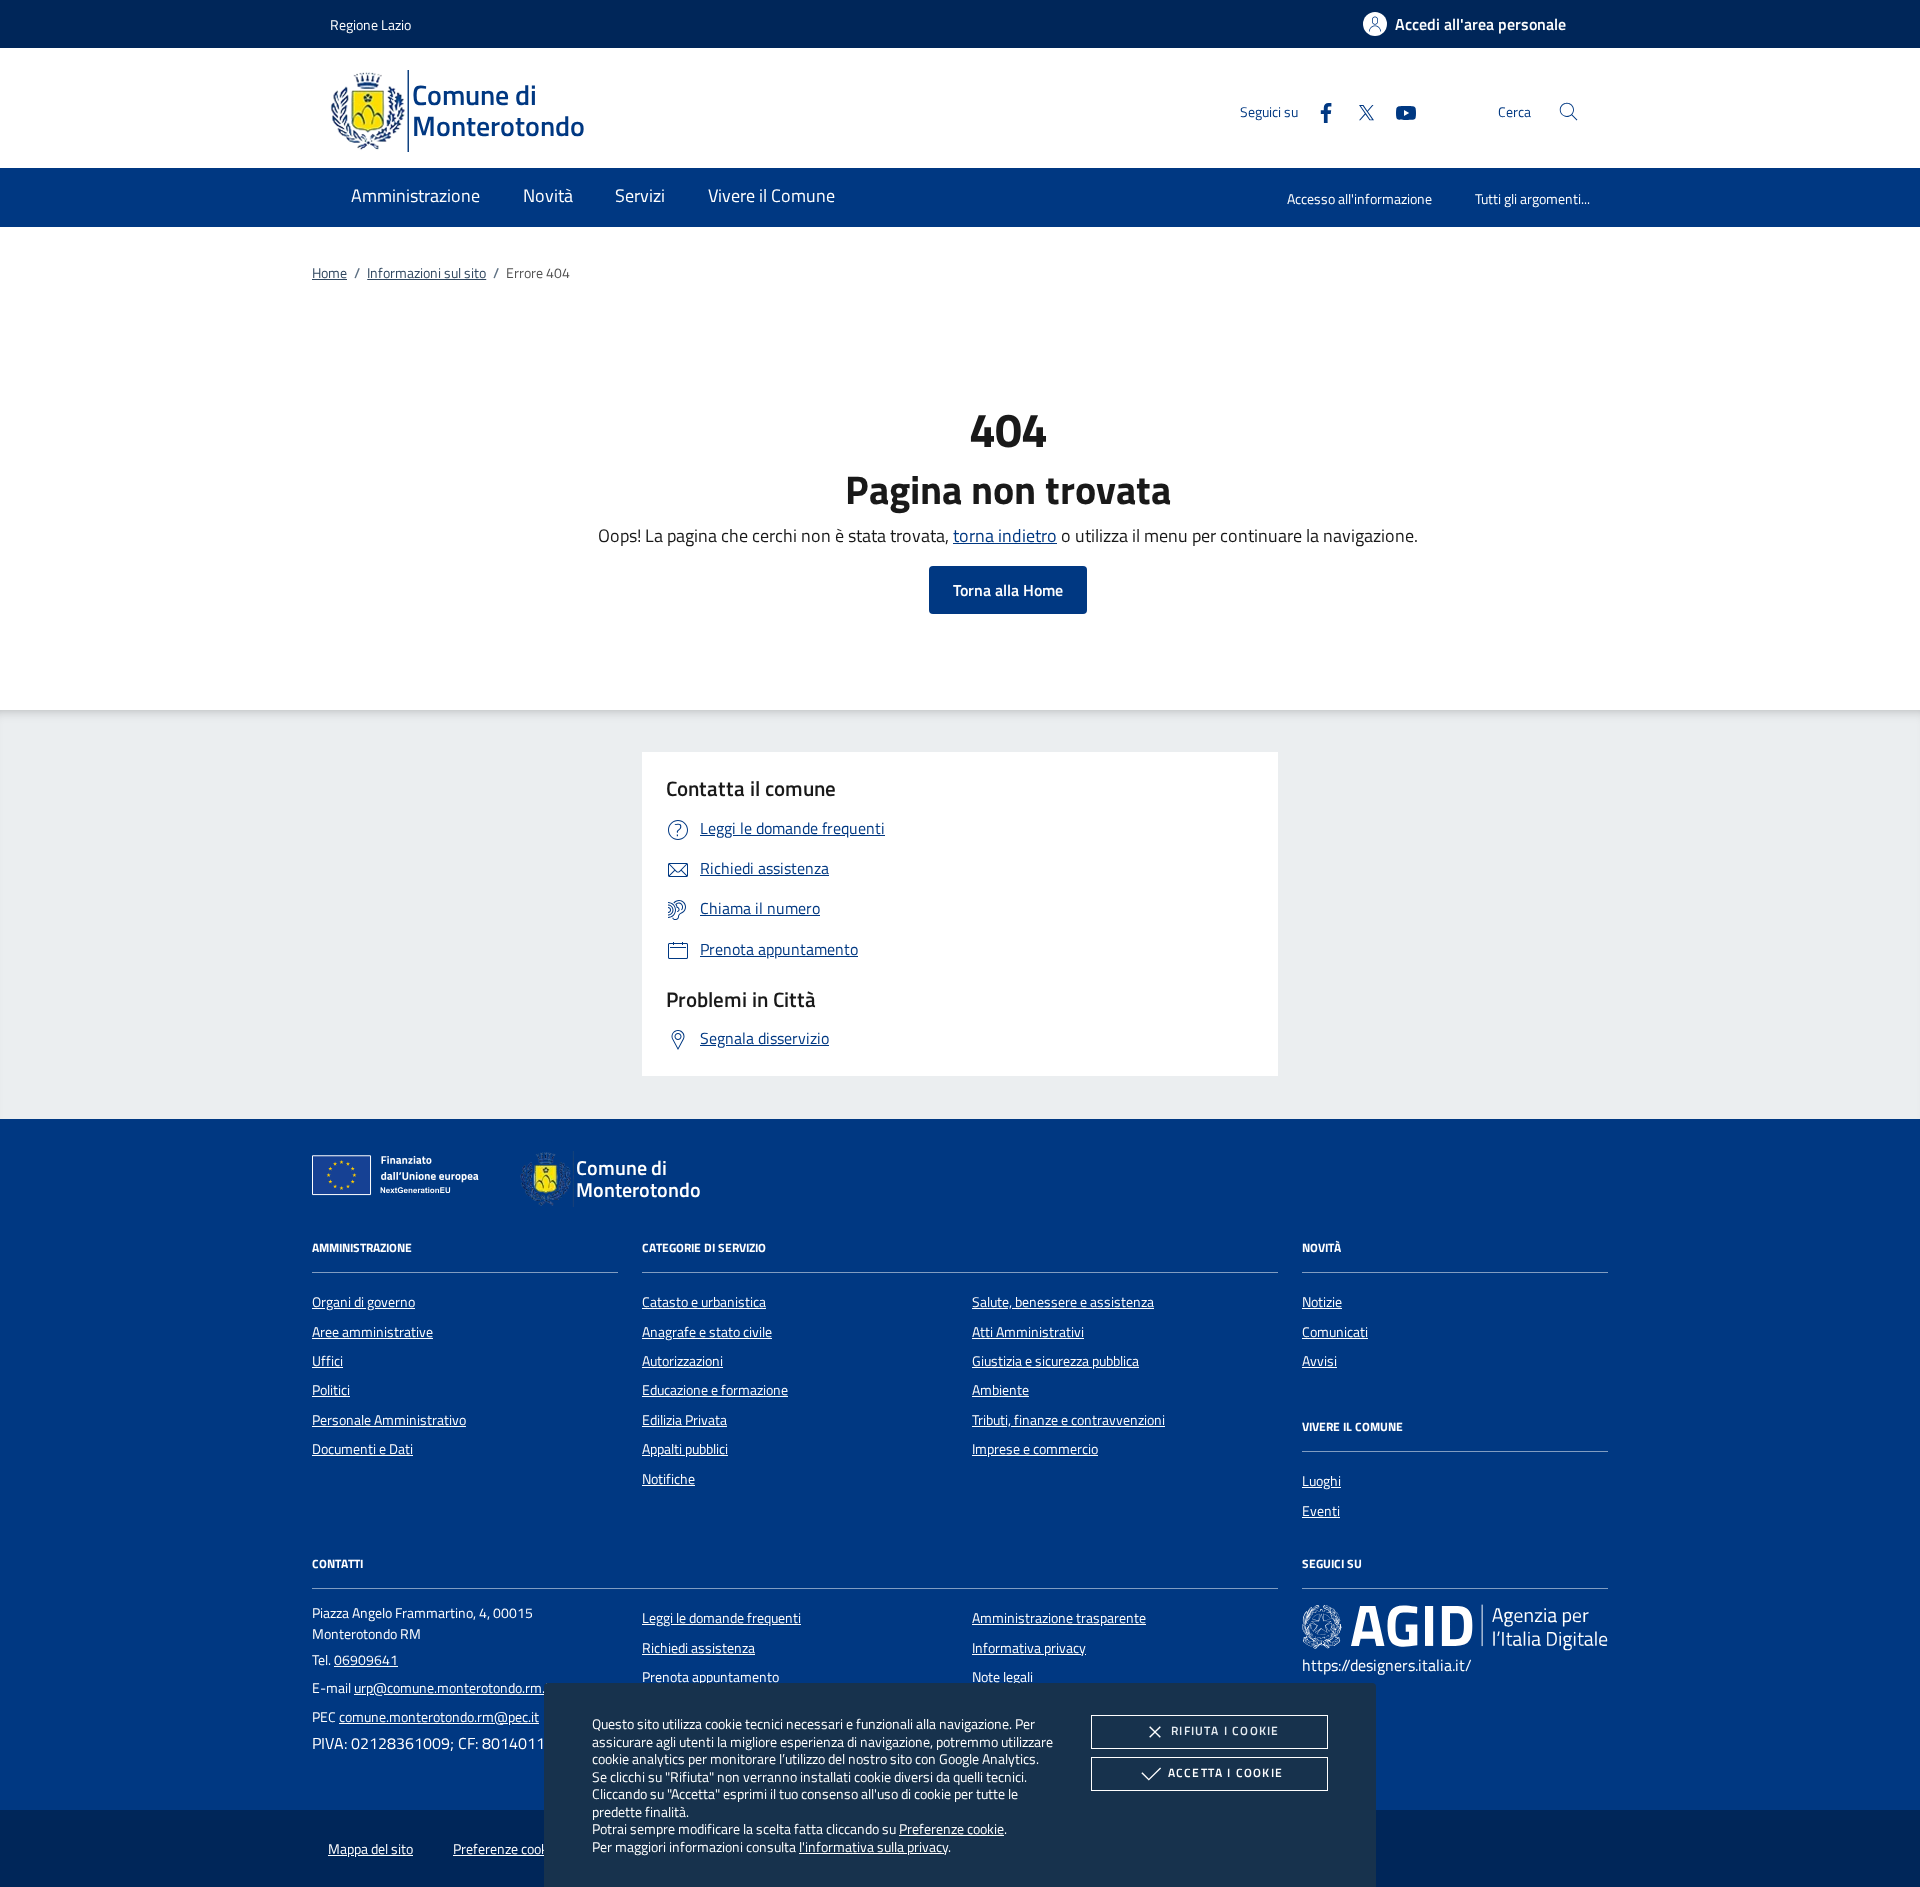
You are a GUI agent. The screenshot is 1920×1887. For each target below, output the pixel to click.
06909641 (366, 1660)
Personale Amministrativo (389, 1420)
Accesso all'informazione (1359, 198)
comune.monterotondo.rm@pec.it (439, 1717)
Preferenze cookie (951, 1828)
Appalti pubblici (685, 1449)
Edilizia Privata (684, 1420)
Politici (331, 1390)
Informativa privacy (1029, 1648)
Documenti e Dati (362, 1449)
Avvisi (1319, 1361)
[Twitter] (1358, 110)
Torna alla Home (1008, 590)
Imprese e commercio (1035, 1449)
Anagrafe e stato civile (707, 1332)
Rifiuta (1225, 1730)
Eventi (1321, 1511)
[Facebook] (1318, 110)
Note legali (1002, 1677)
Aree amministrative (372, 1332)
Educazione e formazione (715, 1390)
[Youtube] (1398, 110)
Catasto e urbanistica (704, 1302)
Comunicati (1335, 1332)
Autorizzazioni (682, 1361)
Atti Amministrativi (1028, 1332)
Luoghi (1321, 1481)
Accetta (1225, 1772)
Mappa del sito (370, 1849)
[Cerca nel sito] (1568, 111)
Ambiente (1000, 1390)
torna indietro (1005, 535)
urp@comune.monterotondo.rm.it (453, 1688)
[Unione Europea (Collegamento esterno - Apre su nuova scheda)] (401, 1179)
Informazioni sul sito (426, 273)
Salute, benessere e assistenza (1063, 1302)
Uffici (327, 1361)
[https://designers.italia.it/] (1455, 1627)
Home (329, 273)
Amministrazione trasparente (1059, 1618)
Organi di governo (363, 1302)
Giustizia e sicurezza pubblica (1055, 1361)
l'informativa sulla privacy (873, 1846)
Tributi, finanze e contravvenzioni (1068, 1420)
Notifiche (668, 1479)
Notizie (1322, 1302)
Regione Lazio (370, 24)
